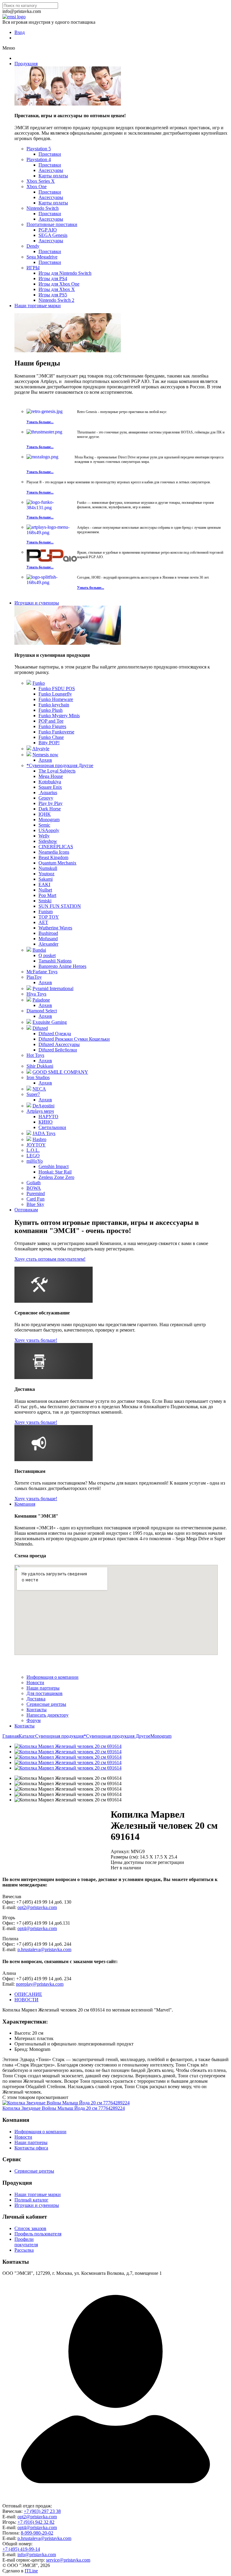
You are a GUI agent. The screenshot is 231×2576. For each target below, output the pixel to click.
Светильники (52, 1127)
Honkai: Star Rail (55, 1172)
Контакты (37, 1710)
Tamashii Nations (55, 961)
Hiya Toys (36, 994)
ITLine (31, 2571)
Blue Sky (35, 1204)
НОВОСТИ (26, 2000)
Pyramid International (53, 988)
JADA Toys (44, 1133)
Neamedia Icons (54, 852)
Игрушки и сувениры (37, 603)
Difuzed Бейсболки (58, 1050)
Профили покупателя (26, 2242)
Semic (44, 825)
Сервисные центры (46, 1704)
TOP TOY (49, 917)
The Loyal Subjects (57, 771)
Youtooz (46, 874)
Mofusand (48, 939)
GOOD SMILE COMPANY (60, 1072)
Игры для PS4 (53, 278)
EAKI (44, 884)
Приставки (50, 154)
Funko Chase (51, 737)
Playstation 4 (39, 159)
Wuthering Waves (55, 928)
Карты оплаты (53, 176)
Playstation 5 (39, 149)
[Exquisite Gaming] (29, 1022)
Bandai (39, 950)
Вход (20, 32)
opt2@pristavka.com (37, 1907)
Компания (25, 1504)
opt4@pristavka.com (37, 1928)
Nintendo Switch (43, 208)
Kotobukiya (50, 782)
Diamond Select (42, 1011)
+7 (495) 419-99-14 (21, 2549)
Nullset (45, 890)
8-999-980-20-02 (37, 2533)
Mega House (51, 776)
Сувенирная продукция (59, 1736)
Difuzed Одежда (55, 1034)
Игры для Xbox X (57, 289)
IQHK (45, 814)
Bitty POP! (49, 743)
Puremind (36, 1193)
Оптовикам (26, 1210)
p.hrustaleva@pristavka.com (44, 1949)
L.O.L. (33, 1150)
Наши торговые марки (38, 306)
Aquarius (48, 792)
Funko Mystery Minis (59, 716)
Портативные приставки (52, 224)
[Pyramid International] (29, 988)
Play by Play (51, 803)
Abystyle (41, 749)
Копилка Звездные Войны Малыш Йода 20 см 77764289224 (64, 2108)
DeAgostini (43, 1106)
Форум (34, 1720)
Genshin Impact (54, 1166)
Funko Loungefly (55, 694)
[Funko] (29, 683)
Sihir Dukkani (40, 1066)
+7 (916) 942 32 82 (36, 2522)
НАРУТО (48, 1117)
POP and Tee (51, 721)
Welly (44, 836)
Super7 (33, 1094)
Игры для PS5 (53, 295)
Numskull (48, 868)
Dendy (33, 246)
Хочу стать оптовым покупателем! (50, 1259)
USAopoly (49, 830)
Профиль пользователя (38, 2234)
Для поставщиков (45, 1693)
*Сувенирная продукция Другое (60, 765)
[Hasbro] (29, 1139)
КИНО (46, 1122)
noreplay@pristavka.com (40, 1984)
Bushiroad (48, 933)
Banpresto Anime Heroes (62, 966)
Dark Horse (50, 809)
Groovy (46, 798)
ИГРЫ (33, 268)
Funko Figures (52, 726)
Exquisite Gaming (50, 1022)
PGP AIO (48, 230)
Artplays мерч (40, 1111)
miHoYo (35, 1161)
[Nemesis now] (29, 755)
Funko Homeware (56, 699)
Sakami (46, 879)
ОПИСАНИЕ (28, 1994)
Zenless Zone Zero (56, 1177)
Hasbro (39, 1139)
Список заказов (30, 2228)
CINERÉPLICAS (56, 847)
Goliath (34, 1183)
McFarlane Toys (42, 972)
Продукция (26, 64)
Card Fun (35, 1199)
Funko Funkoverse (56, 732)
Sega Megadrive (42, 257)
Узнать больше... (40, 422)
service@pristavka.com (68, 2560)
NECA (39, 1089)
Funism (46, 912)
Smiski (45, 901)
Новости (35, 1683)
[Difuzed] (29, 1028)
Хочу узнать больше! (36, 1340)
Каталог (27, 1736)
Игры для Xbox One (59, 284)
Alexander (48, 944)
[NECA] (29, 1089)
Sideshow (48, 841)
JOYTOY (36, 1145)
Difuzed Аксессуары (59, 1044)
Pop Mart (47, 895)
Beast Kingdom (53, 857)
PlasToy (34, 977)
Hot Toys (35, 1055)
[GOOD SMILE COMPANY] (29, 1072)
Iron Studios (38, 1077)
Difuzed (40, 1028)
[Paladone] (29, 1000)
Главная (11, 1736)
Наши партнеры (43, 1688)
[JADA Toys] (29, 1133)
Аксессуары (51, 170)
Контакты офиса (31, 2148)
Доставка (36, 1699)
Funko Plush (51, 710)
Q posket (47, 955)
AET (43, 922)
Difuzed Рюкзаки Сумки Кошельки (74, 1039)
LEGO (33, 1156)
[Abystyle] (29, 749)
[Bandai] (29, 950)
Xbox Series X (41, 181)
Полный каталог (31, 2200)
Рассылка (24, 2250)
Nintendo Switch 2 (56, 300)
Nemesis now (45, 755)
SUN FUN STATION (60, 906)
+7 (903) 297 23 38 (42, 2511)
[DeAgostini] (29, 1106)
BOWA (34, 1188)
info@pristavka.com (37, 2555)
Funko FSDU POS (57, 688)
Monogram (49, 820)
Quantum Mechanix (57, 863)
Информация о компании (52, 1677)
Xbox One (37, 187)
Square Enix (50, 787)
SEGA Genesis (53, 235)
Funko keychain (54, 705)
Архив (45, 760)
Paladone (41, 1000)
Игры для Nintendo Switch (65, 273)
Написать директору (48, 1715)
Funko (39, 683)
